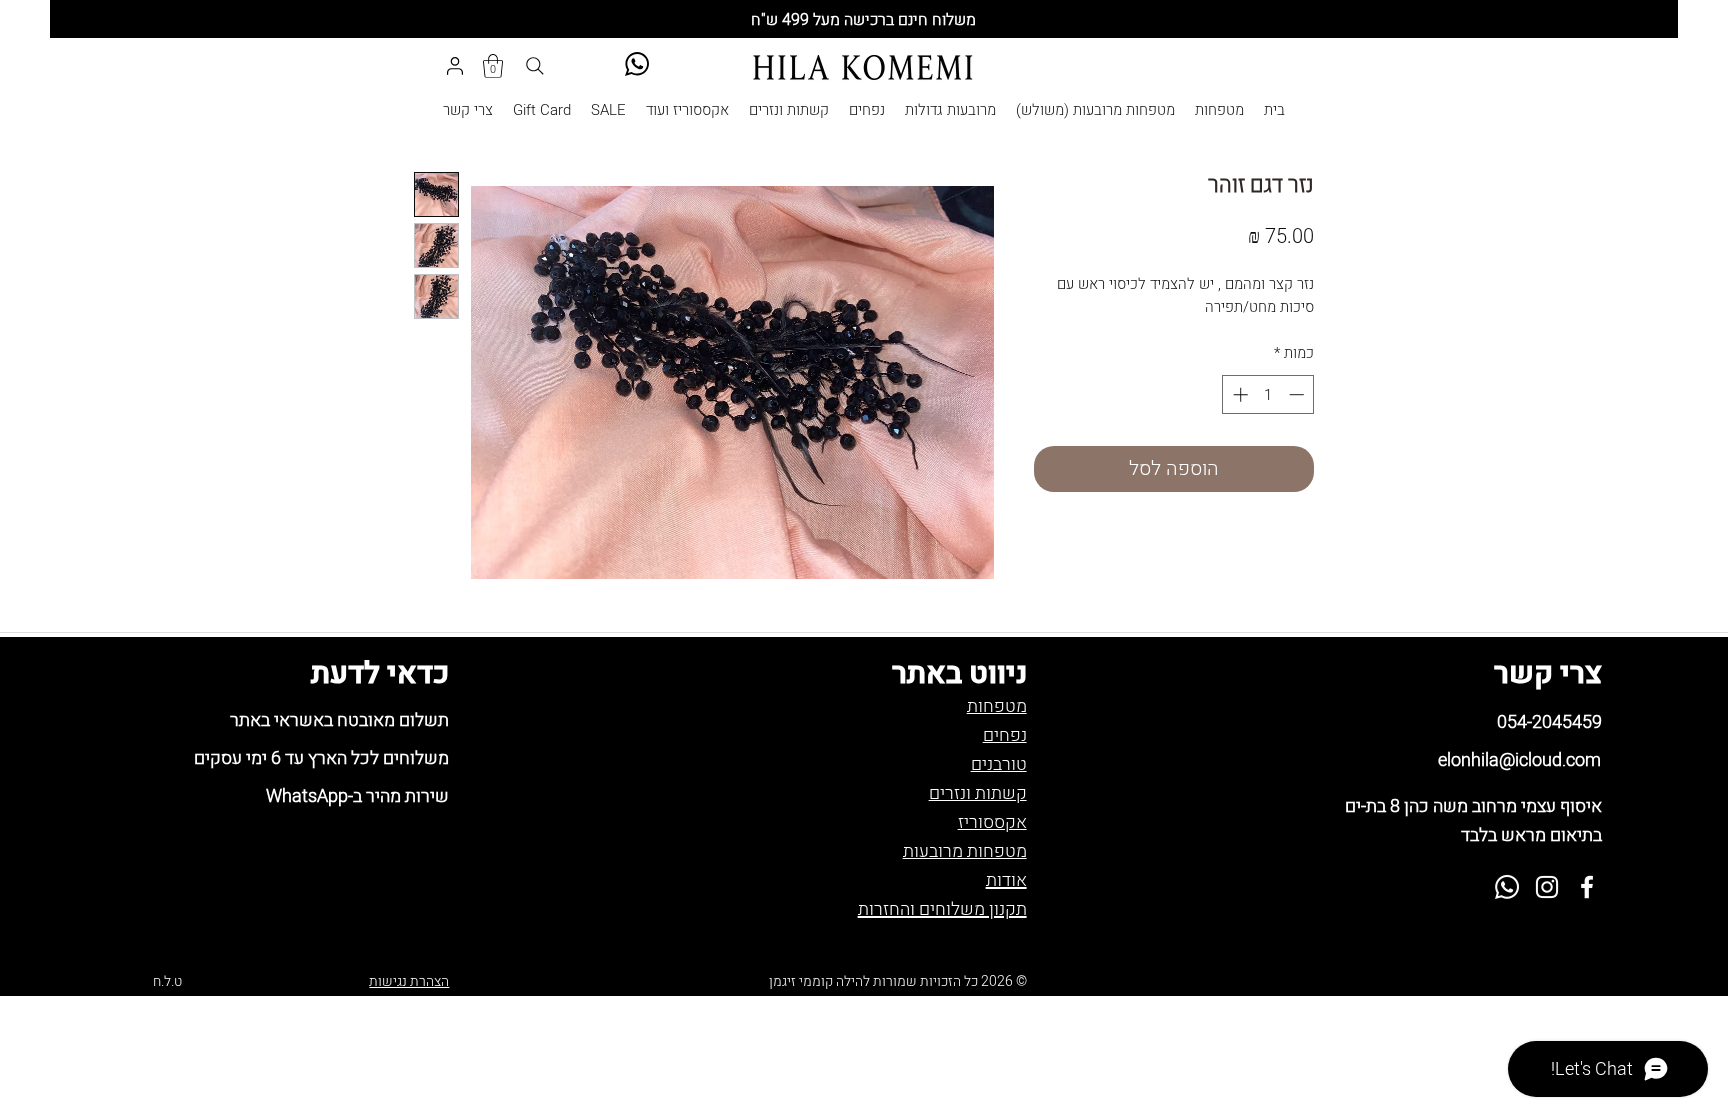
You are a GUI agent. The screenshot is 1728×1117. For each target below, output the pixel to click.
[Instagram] (1547, 887)
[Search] (535, 66)
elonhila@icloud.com (1519, 760)
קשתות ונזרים (978, 793)
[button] (493, 66)
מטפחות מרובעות (965, 851)
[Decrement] (1298, 394)
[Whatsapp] (1507, 887)
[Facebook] (1587, 887)
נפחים (1005, 735)
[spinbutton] (1268, 394)
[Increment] (1238, 394)
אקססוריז (992, 822)
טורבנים (999, 764)
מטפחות (997, 706)
